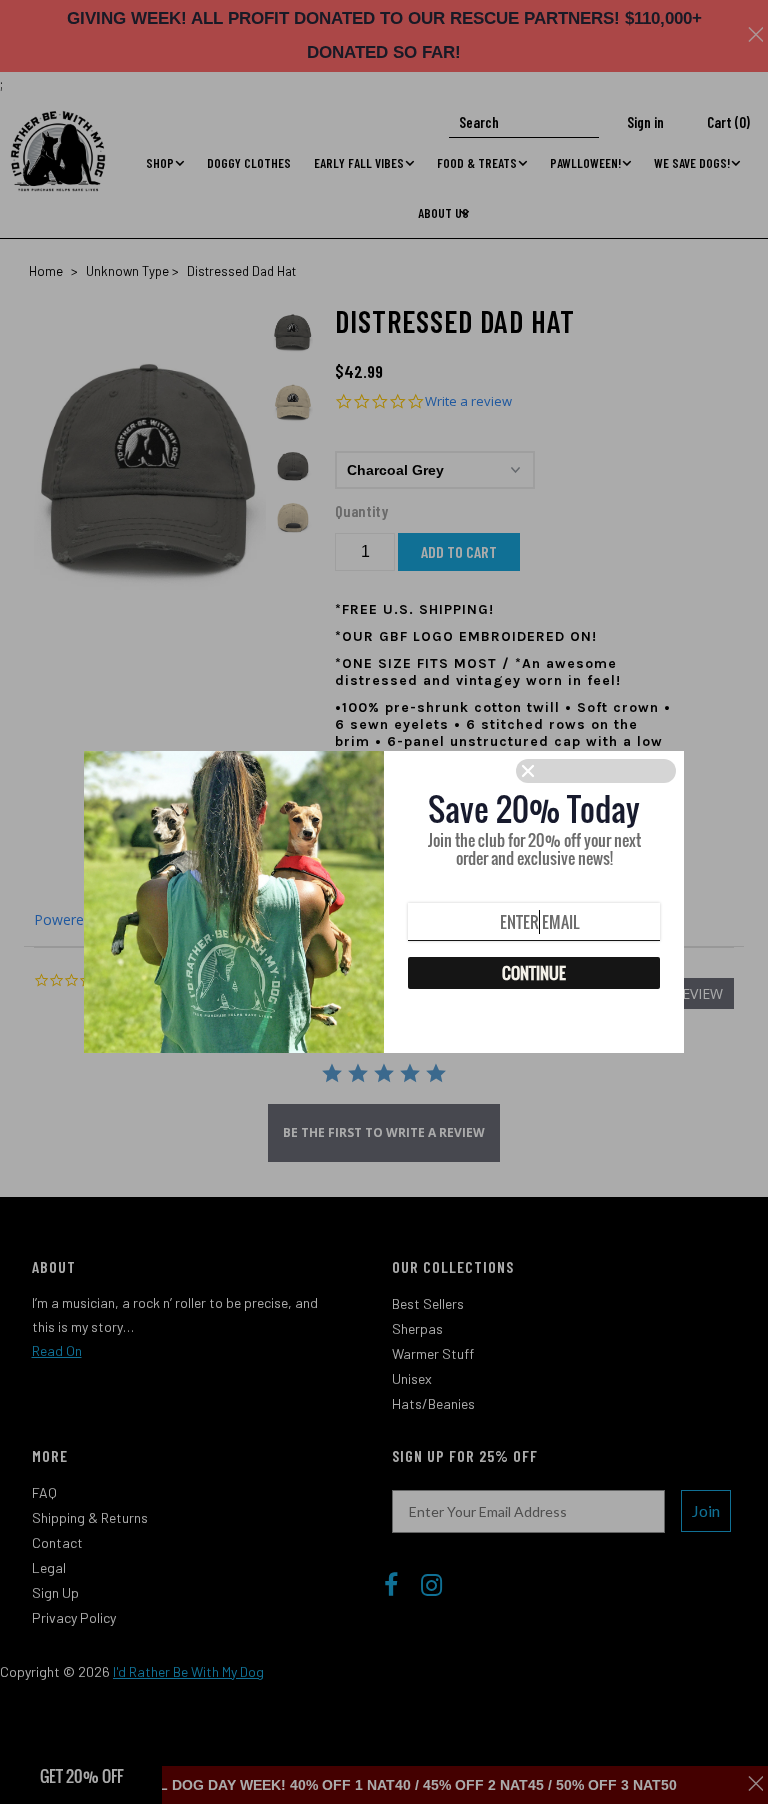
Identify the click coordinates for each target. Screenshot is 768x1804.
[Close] (596, 771)
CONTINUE (534, 973)
